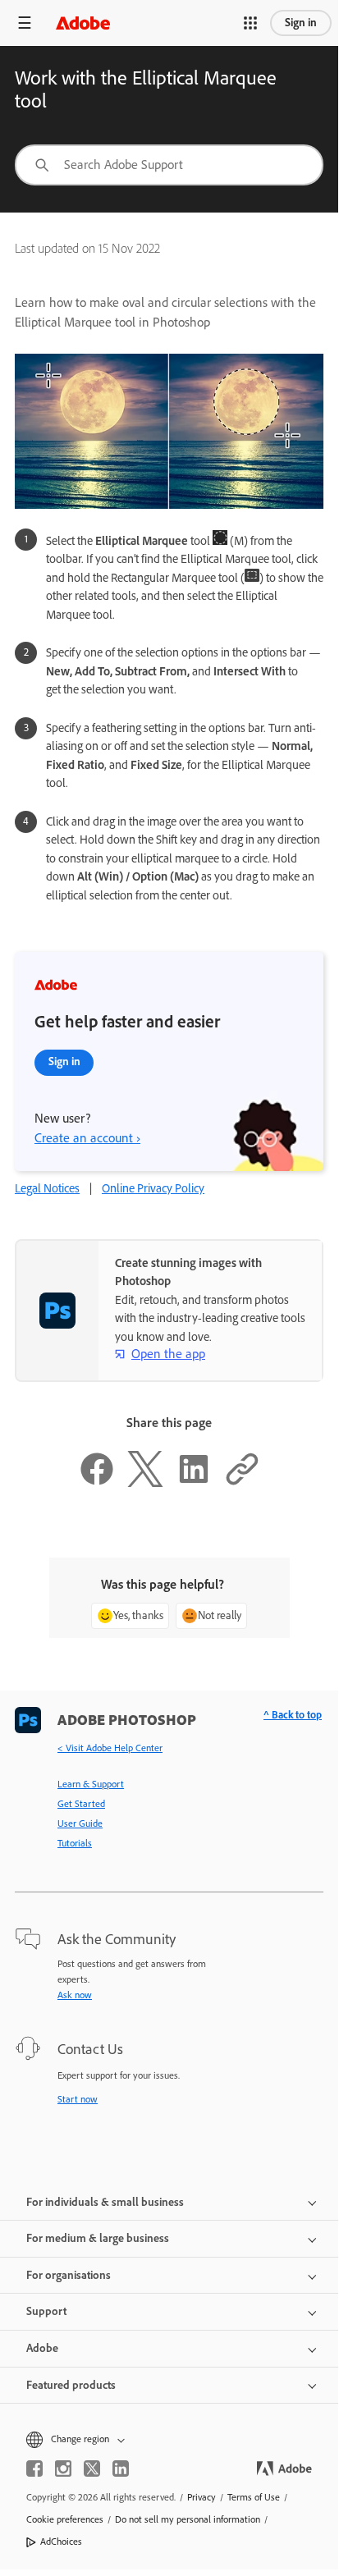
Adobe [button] (42, 2348)
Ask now (75, 1995)
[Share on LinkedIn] (194, 1483)
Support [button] (46, 2311)
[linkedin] (121, 2468)
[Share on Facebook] (97, 1483)
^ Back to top (293, 1715)
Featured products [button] (71, 2385)
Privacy (202, 2497)
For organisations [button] (69, 2275)
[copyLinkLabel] (242, 1483)
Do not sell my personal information (188, 2519)
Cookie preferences (65, 2519)
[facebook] (34, 2468)
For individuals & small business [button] (105, 2202)
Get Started (81, 1804)
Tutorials (75, 1843)
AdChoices (61, 2542)
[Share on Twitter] (145, 1483)
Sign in (301, 23)
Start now (78, 2099)
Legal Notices (47, 1188)
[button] (250, 23)
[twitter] (92, 2468)
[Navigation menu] (25, 23)
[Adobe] (83, 23)
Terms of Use (254, 2497)
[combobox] (169, 165)
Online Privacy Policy (153, 1188)
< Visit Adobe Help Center (110, 1748)
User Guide (80, 1823)
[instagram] (63, 2468)
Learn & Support (91, 1784)
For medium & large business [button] (98, 2238)
